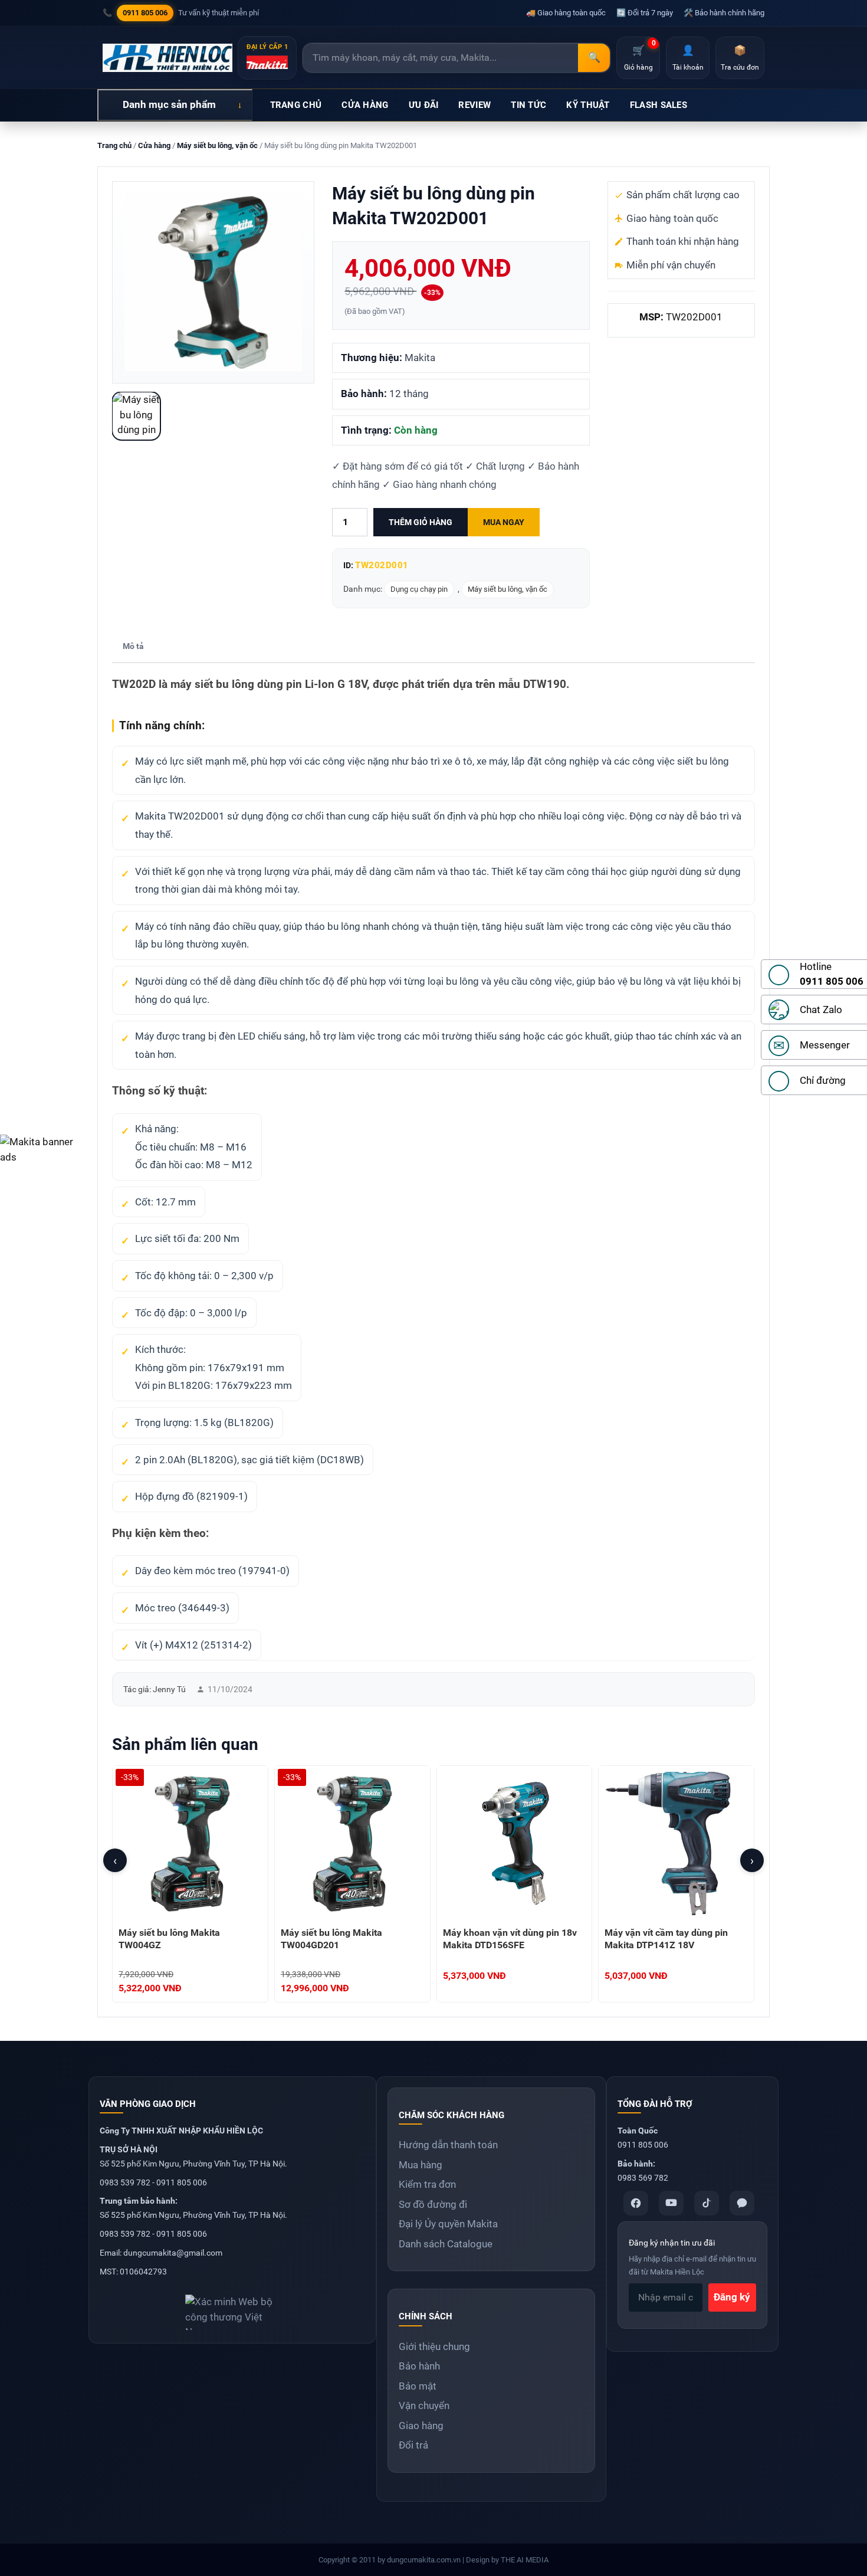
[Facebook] (636, 2203)
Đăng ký (732, 2297)
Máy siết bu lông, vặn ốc (217, 145)
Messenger (825, 1045)
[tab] (133, 647)
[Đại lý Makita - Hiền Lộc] (168, 58)
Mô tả (133, 646)
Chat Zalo (821, 1010)
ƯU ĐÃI (424, 105)
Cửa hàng (154, 145)
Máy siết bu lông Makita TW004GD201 (331, 1939)
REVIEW (474, 105)
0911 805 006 (145, 13)
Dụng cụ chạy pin (419, 589)
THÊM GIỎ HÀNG (421, 522)
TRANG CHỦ (296, 105)
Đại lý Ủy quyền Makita (448, 2224)
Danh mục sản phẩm (169, 104)
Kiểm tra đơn (427, 2184)
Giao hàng (421, 2426)
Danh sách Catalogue (446, 2244)
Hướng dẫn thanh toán (448, 2145)
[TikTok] (707, 2203)
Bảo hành (419, 2366)
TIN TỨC (528, 105)
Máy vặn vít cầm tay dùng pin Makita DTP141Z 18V (666, 1939)
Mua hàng (421, 2165)
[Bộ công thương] (232, 2308)
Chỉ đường (823, 1080)
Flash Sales (659, 105)
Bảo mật (418, 2386)
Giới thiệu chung (434, 2346)
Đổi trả (413, 2445)
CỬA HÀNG (365, 105)
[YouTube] (671, 2203)
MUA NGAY (504, 522)
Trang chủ (114, 145)
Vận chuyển (424, 2405)
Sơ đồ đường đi (433, 2204)
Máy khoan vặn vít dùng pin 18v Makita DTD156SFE (510, 1939)
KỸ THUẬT (588, 105)
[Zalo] (742, 2203)
